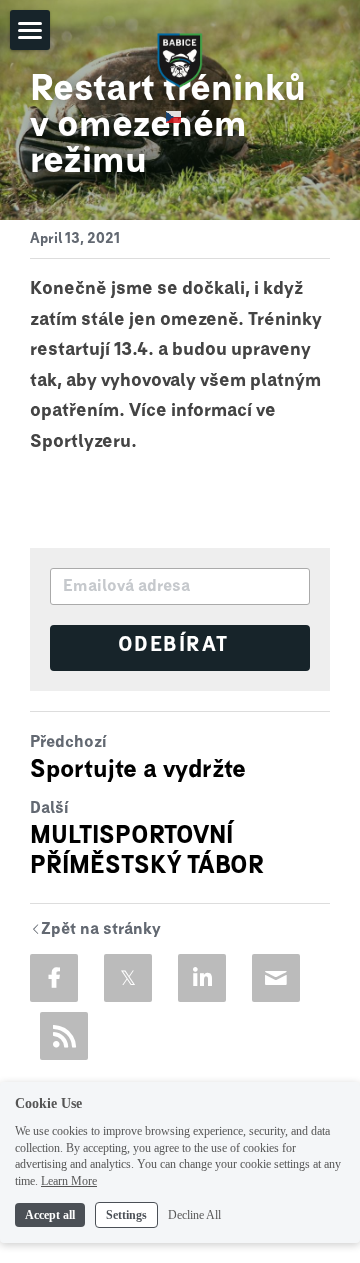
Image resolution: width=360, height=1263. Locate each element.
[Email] (276, 978)
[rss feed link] (64, 1036)
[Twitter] (128, 978)
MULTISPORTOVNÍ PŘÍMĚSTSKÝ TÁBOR (147, 851)
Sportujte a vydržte (138, 770)
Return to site (95, 931)
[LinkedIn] (202, 978)
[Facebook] (54, 978)
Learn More (69, 1181)
